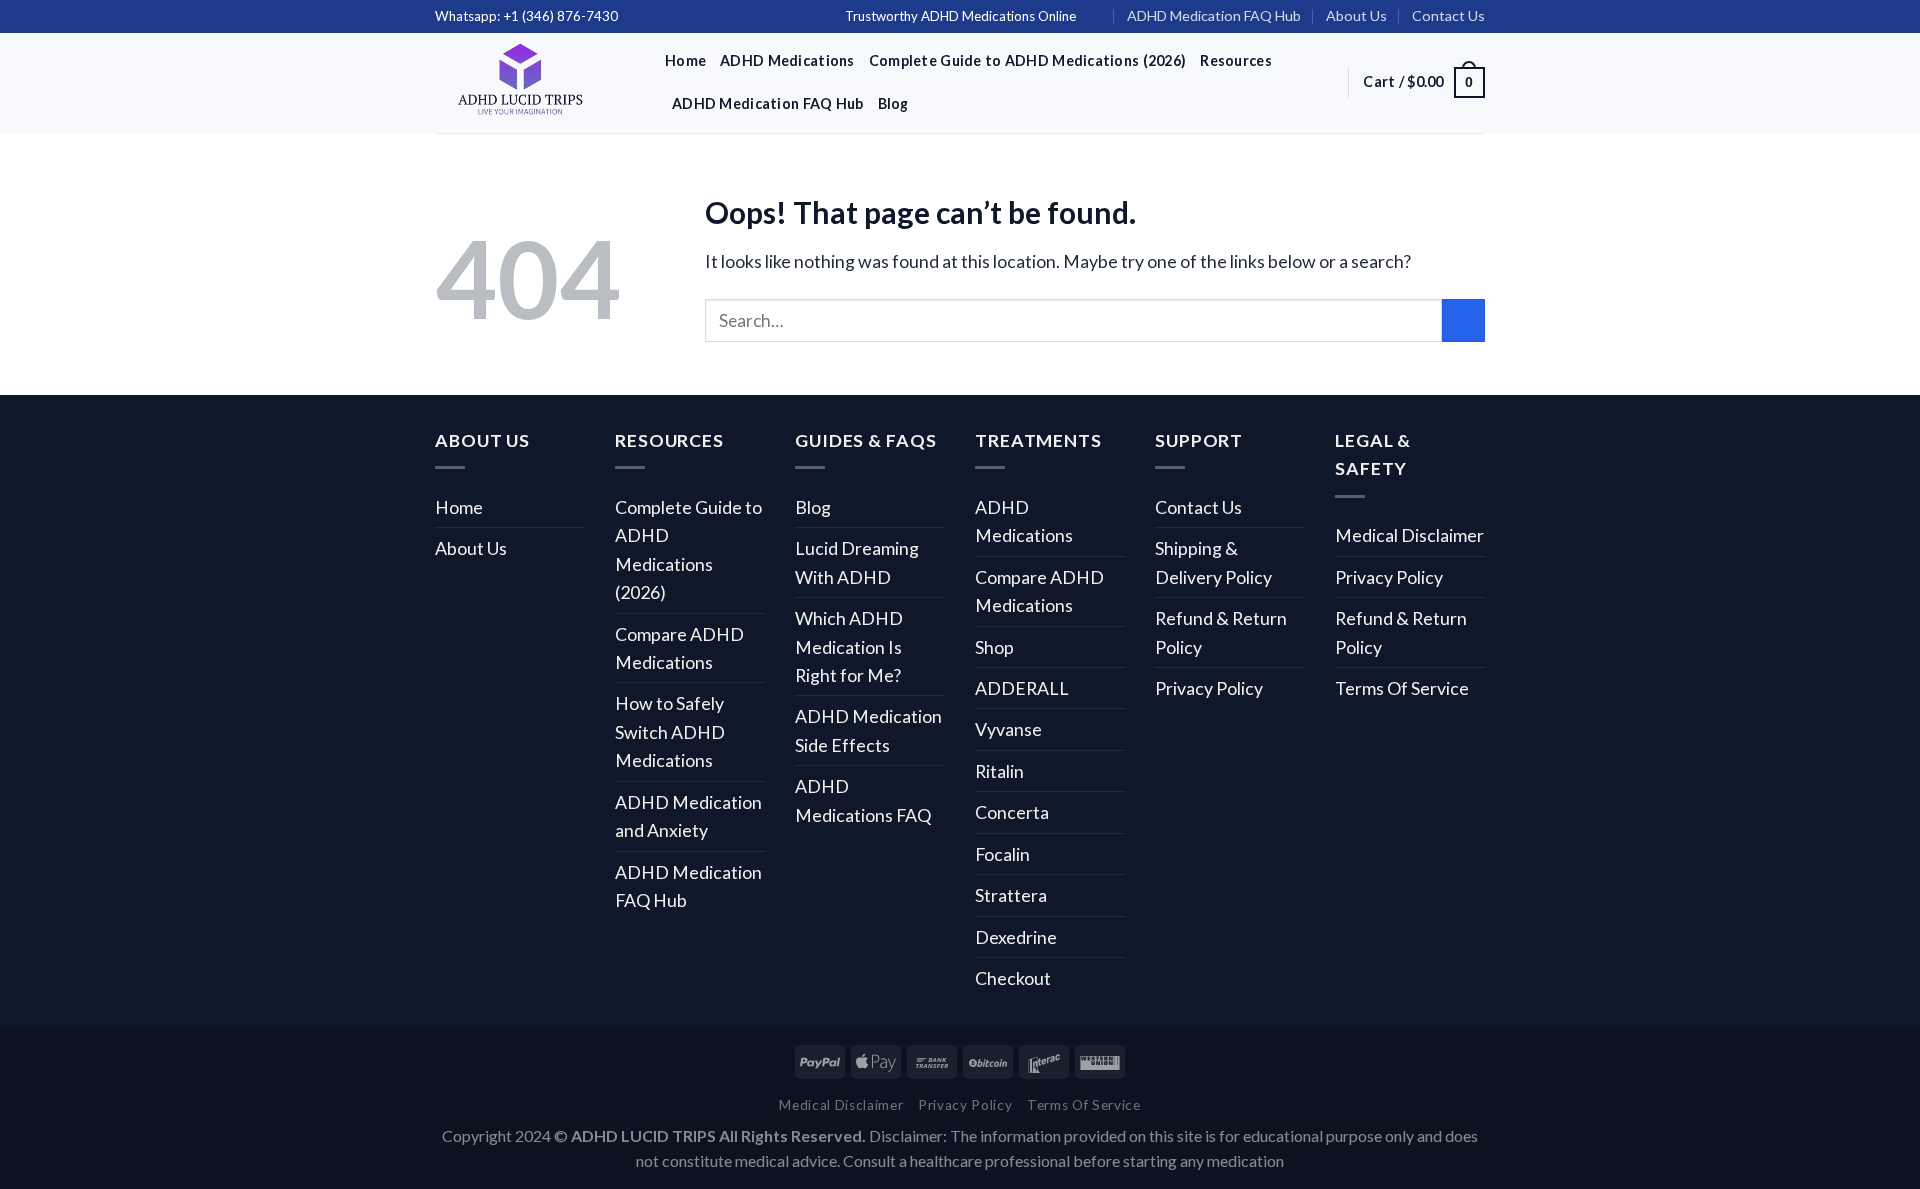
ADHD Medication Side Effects (868, 730)
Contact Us (1448, 15)
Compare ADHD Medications (679, 648)
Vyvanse (1008, 729)
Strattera (1011, 895)
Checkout (1013, 978)
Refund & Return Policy (1221, 632)
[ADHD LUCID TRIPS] (535, 83)
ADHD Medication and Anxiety (688, 816)
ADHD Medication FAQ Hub (1214, 15)
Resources (1236, 60)
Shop (994, 647)
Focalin (1002, 854)
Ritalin (999, 771)
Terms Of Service (1402, 688)
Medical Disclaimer (1409, 535)
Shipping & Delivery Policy (1213, 562)
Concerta (1012, 812)
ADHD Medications (787, 60)
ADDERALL (1022, 688)
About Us (1356, 15)
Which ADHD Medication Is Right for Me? (849, 646)
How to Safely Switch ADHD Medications (670, 731)
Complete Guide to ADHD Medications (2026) (1028, 60)
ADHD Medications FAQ (863, 800)
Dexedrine (1016, 937)
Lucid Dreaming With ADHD (857, 562)
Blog (893, 103)
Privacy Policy (1209, 688)
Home (685, 60)
